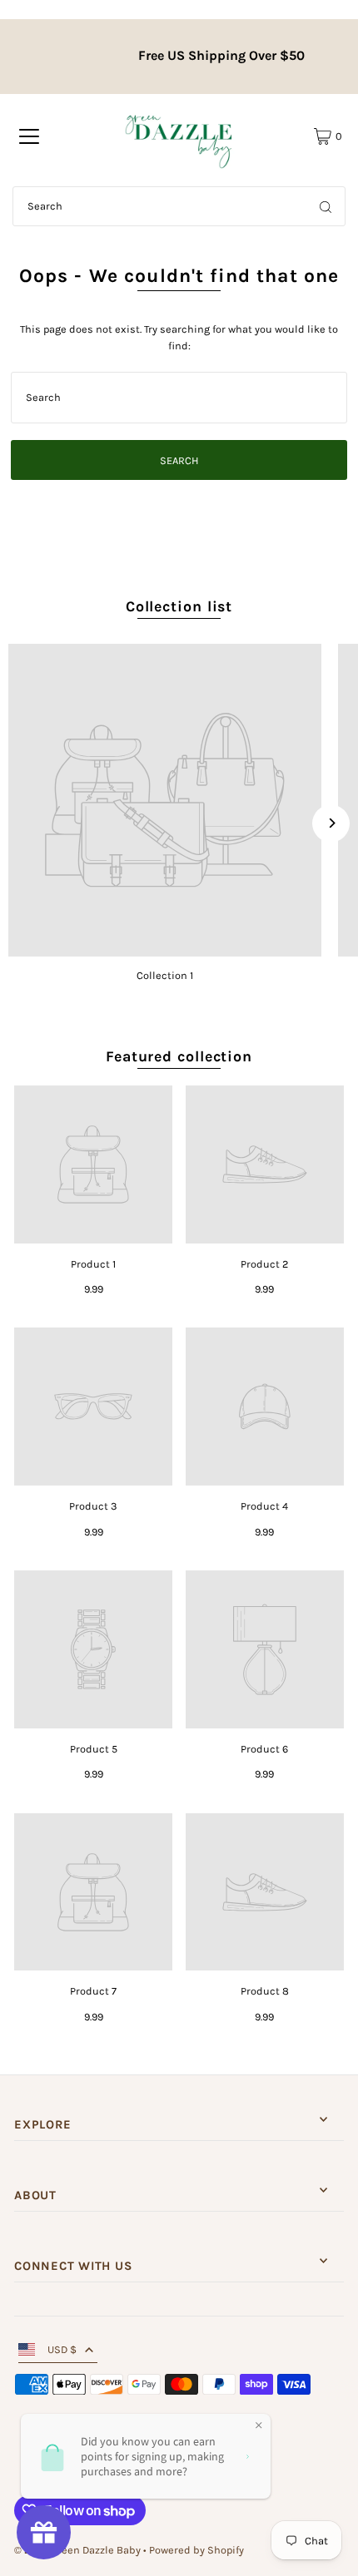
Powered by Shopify (196, 2550)
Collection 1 (165, 975)
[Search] (326, 206)
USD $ (62, 2349)
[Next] (331, 823)
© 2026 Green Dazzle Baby (77, 2550)
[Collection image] (165, 800)
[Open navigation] (29, 136)
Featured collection (179, 1056)
